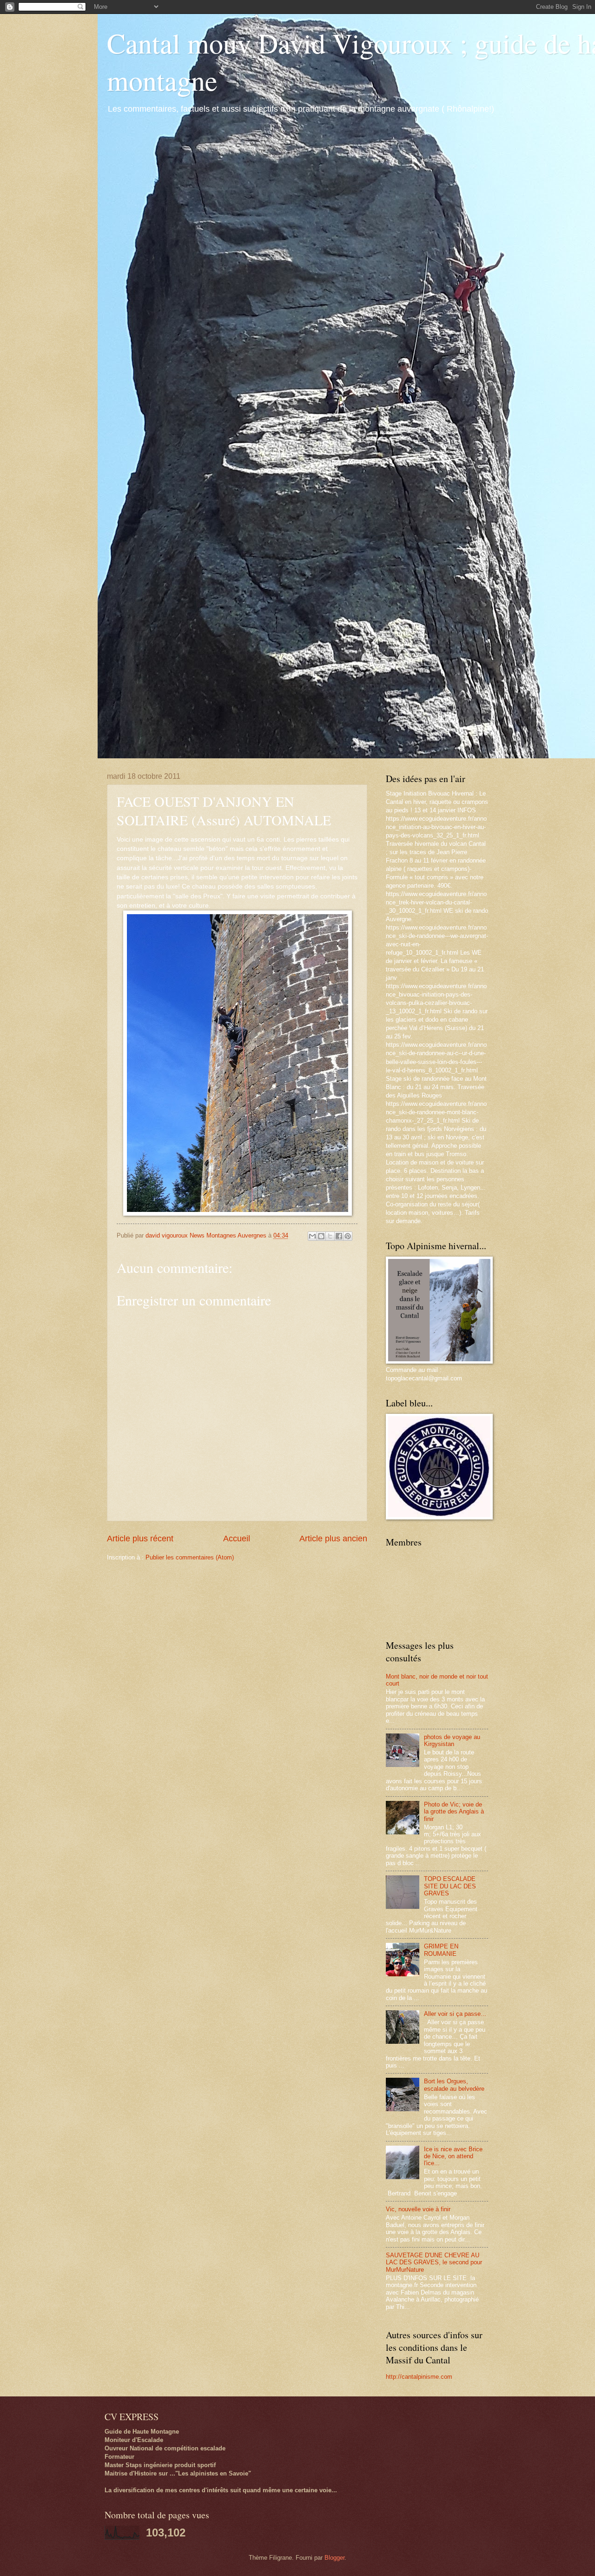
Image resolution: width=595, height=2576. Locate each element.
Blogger (334, 2558)
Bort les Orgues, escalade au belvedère (454, 2085)
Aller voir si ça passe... (455, 2014)
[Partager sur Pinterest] (348, 1236)
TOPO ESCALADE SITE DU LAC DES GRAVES (450, 1886)
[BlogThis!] (321, 1236)
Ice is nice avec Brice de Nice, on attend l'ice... (453, 2156)
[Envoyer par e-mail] (312, 1236)
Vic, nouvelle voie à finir (418, 2209)
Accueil (237, 1539)
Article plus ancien (333, 1539)
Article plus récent (140, 1539)
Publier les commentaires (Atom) (190, 1557)
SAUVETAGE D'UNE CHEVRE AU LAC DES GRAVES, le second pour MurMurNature (434, 2262)
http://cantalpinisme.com (419, 2377)
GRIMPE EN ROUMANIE (441, 1950)
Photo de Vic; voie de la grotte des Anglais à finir (454, 1812)
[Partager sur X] (330, 1236)
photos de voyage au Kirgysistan (452, 1740)
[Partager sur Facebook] (339, 1236)
